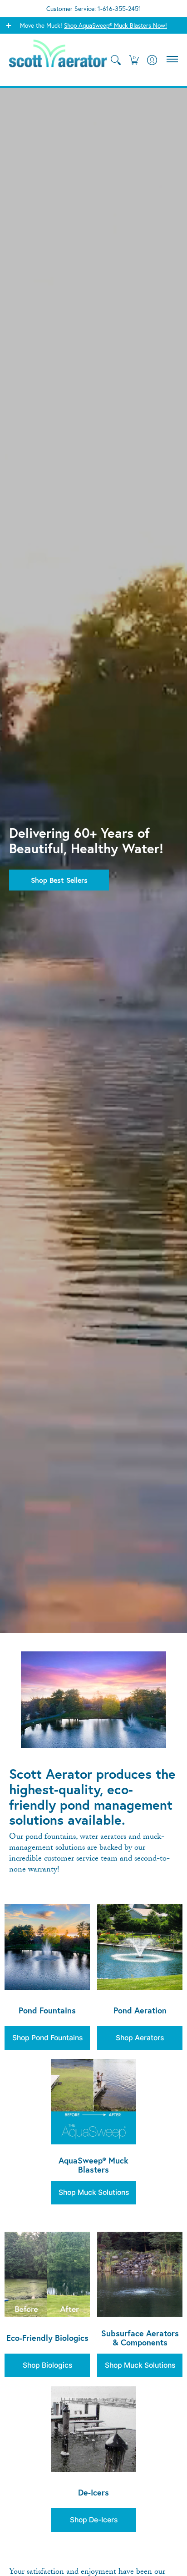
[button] (134, 60)
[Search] (116, 60)
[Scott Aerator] (58, 60)
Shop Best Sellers (59, 880)
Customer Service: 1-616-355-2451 (94, 8)
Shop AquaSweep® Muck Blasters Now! (116, 25)
